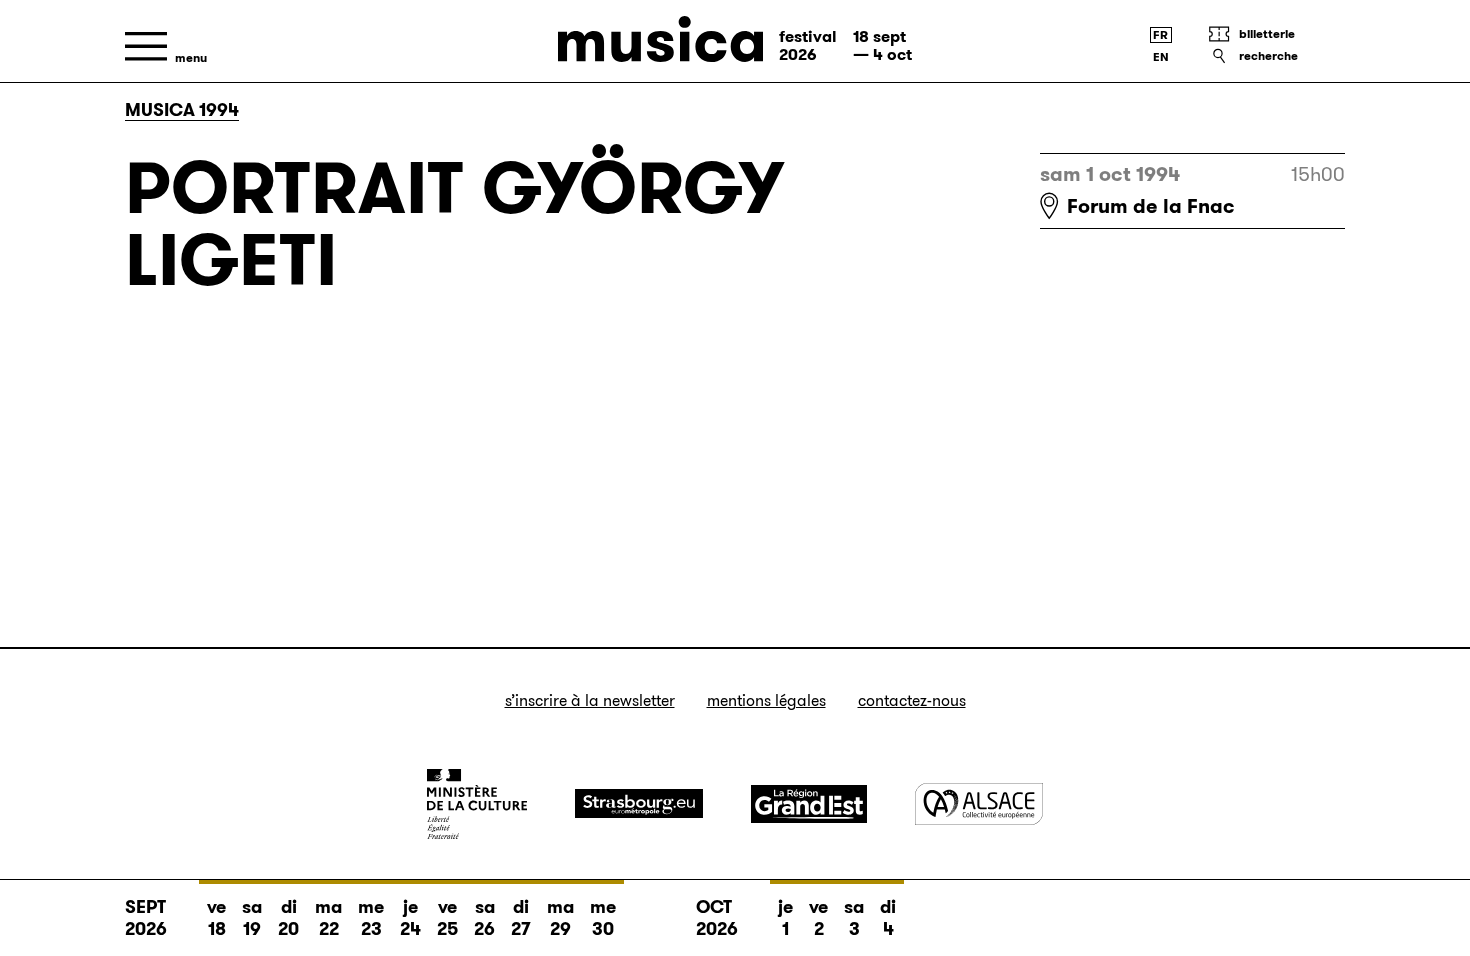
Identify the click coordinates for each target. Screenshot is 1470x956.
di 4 (888, 918)
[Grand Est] (809, 804)
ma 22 (328, 918)
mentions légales (766, 700)
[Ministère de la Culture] (477, 804)
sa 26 (484, 918)
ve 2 (818, 918)
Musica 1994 (182, 110)
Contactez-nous (912, 700)
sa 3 (854, 918)
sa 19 (252, 918)
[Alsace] (979, 803)
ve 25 (447, 918)
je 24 (410, 918)
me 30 (603, 918)
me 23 (371, 918)
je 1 (785, 918)
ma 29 (560, 918)
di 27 (521, 918)
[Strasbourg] (639, 803)
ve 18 (216, 918)
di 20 (288, 918)
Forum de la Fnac (1151, 206)
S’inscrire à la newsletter (590, 700)
